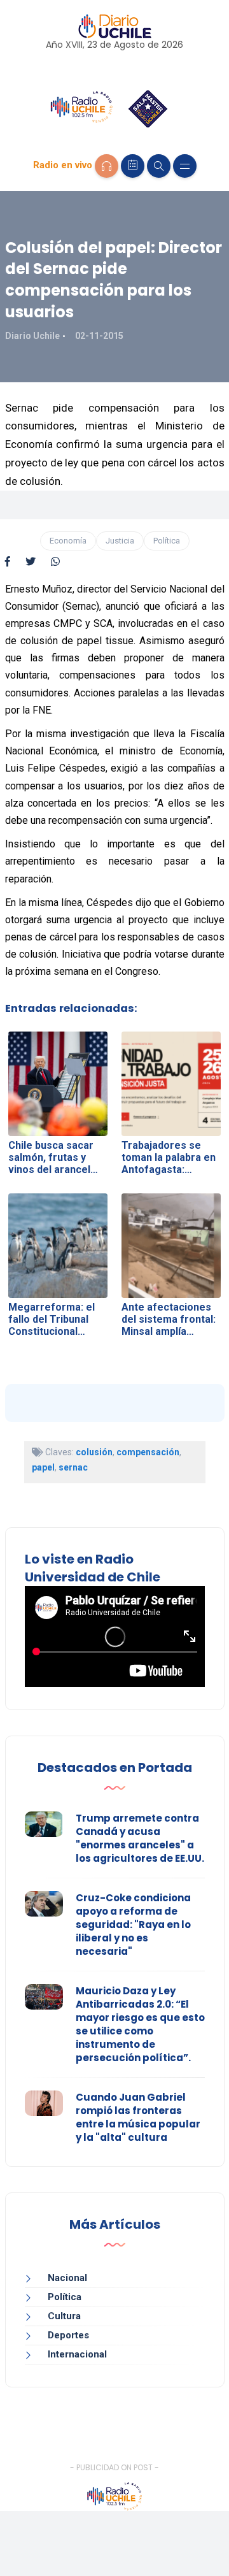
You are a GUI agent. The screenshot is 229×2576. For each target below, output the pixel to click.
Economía (68, 541)
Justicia (120, 541)
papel (43, 1467)
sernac (73, 1467)
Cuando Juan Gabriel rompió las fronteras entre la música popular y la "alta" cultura (138, 2117)
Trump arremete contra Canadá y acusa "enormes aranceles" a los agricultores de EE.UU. (140, 1838)
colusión (94, 1452)
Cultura (64, 2316)
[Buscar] (159, 166)
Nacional (67, 2278)
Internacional (77, 2354)
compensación (148, 1452)
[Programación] (133, 166)
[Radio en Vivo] (107, 166)
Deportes (68, 2335)
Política (167, 541)
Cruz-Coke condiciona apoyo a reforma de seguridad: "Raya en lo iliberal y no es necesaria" (133, 1925)
